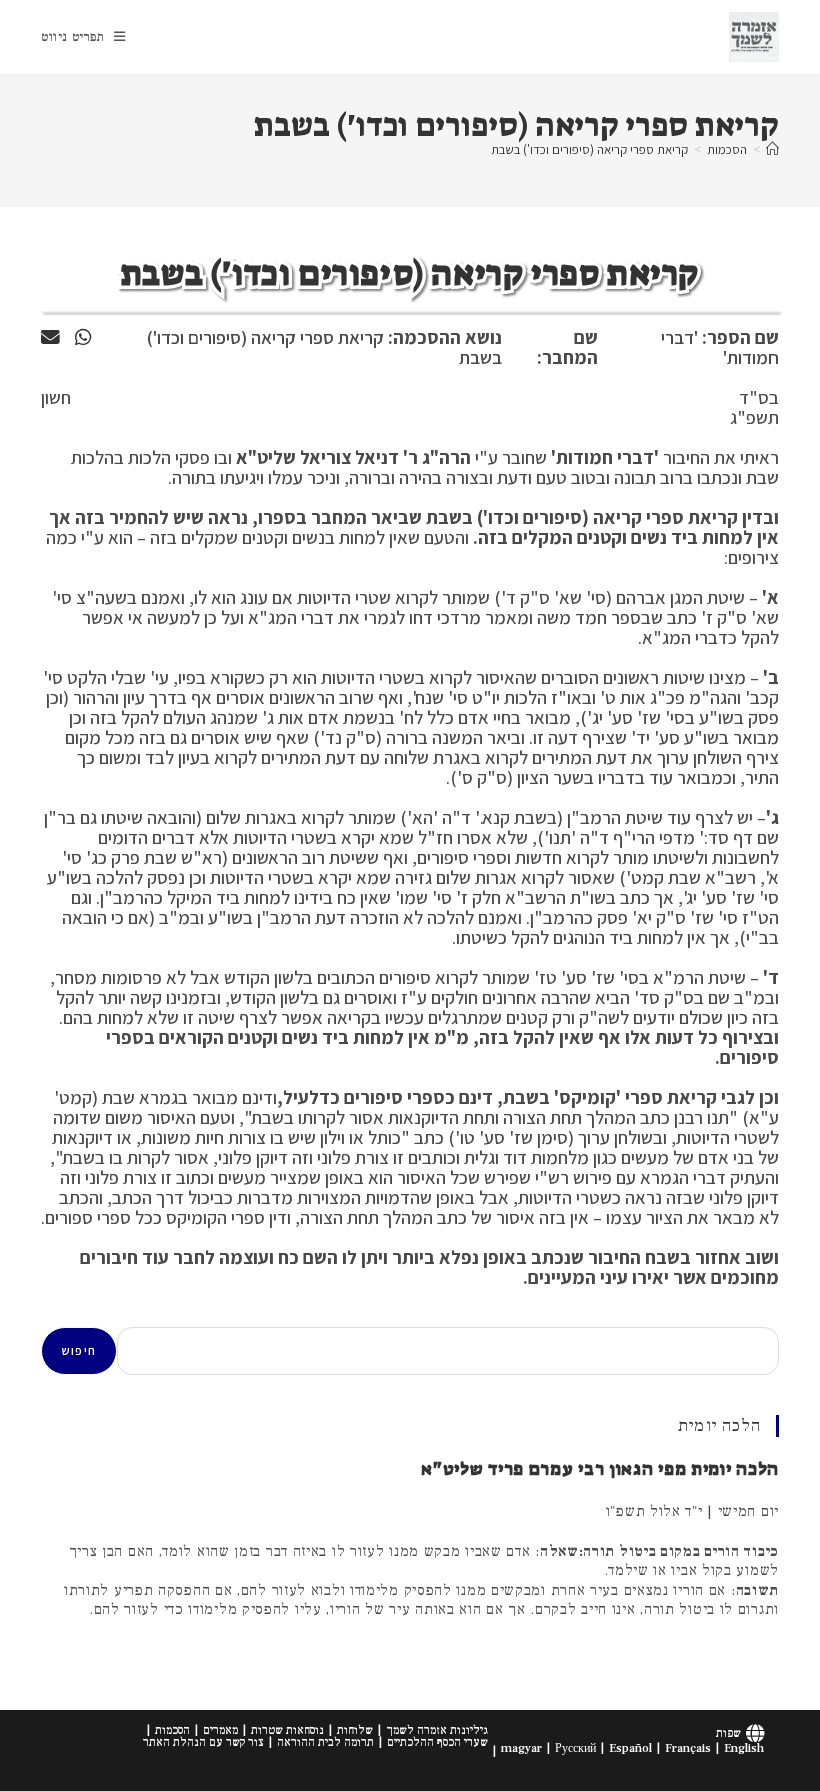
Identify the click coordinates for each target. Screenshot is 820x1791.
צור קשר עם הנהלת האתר (203, 1742)
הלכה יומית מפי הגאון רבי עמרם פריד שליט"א (600, 1469)
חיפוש (79, 1350)
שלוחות (355, 1730)
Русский (575, 1748)
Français (688, 1748)
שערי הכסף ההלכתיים (437, 1742)
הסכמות (172, 1730)
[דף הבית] (772, 149)
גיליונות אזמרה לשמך (437, 1730)
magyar (521, 1748)
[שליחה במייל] (50, 337)
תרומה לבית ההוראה (325, 1742)
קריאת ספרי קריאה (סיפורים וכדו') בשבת (589, 149)
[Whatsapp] (83, 337)
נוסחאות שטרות (287, 1730)
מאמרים (220, 1730)
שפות (728, 1733)
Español (630, 1748)
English (744, 1748)
